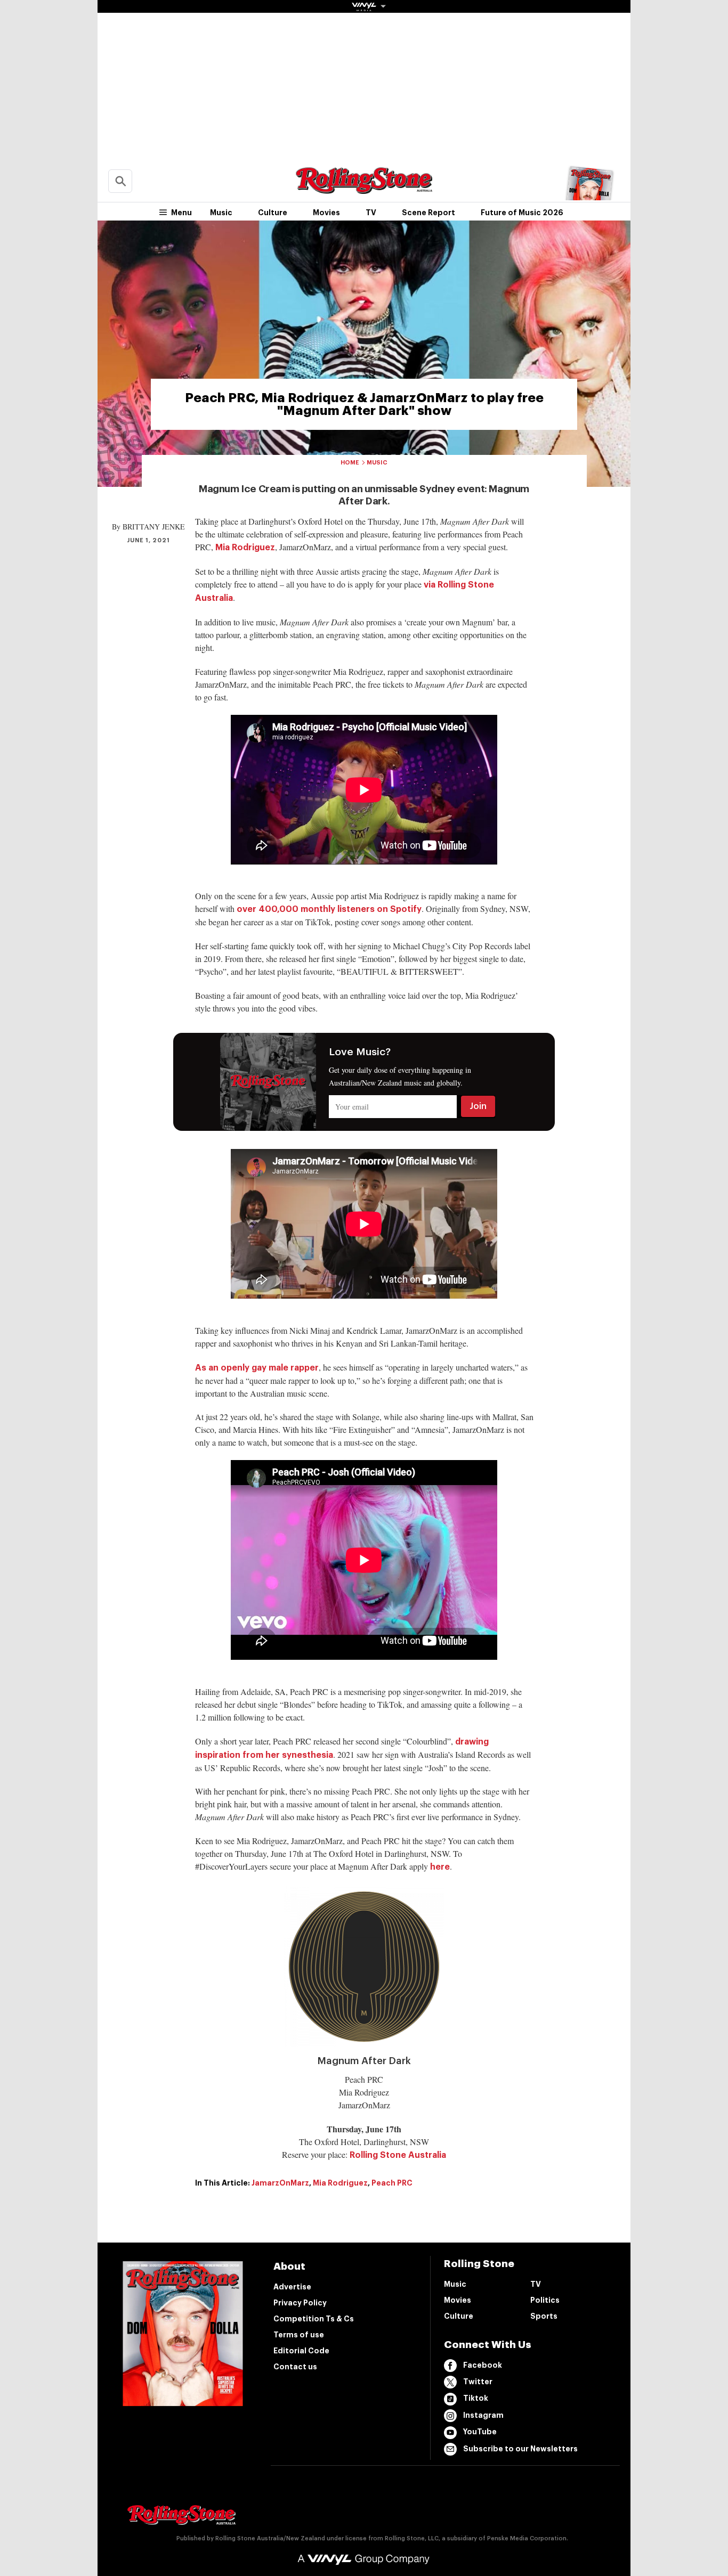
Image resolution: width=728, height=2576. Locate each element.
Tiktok (476, 2398)
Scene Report (428, 213)
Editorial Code (301, 2351)
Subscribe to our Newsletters (520, 2449)
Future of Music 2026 (522, 213)
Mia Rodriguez (245, 548)
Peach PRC (392, 2183)
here (440, 1867)
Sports (544, 2316)
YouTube (480, 2432)
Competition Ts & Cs (314, 2319)
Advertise (292, 2287)
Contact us (295, 2367)
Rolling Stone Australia (398, 2155)
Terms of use (299, 2335)
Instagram (483, 2415)
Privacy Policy (300, 2303)
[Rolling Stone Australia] (364, 189)
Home (350, 463)
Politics (545, 2300)
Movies (326, 213)
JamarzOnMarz (280, 2183)
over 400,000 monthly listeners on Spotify (329, 909)
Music (221, 213)
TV (371, 213)
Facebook (483, 2365)
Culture (273, 213)
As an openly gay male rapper (257, 1368)
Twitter (478, 2382)
